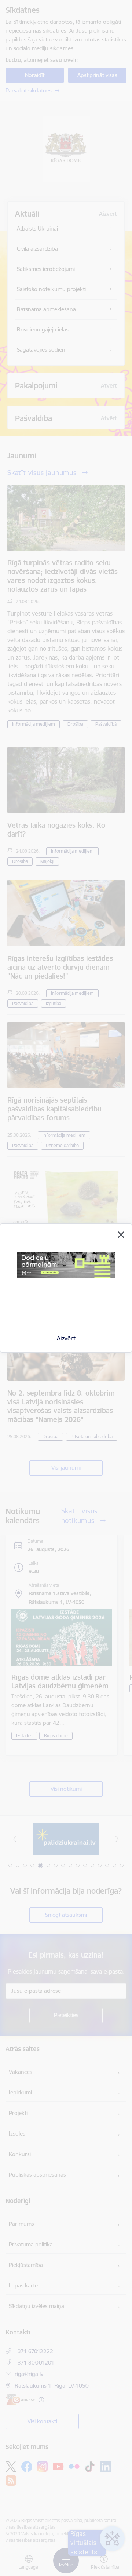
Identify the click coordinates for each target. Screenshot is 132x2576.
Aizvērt (66, 1338)
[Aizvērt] (121, 1235)
